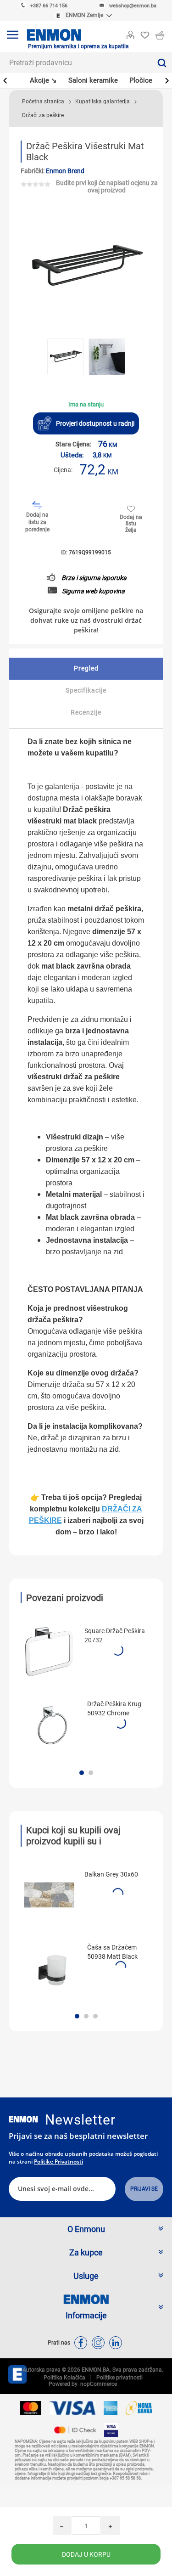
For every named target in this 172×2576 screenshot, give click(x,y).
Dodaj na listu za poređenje (37, 522)
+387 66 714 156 (49, 6)
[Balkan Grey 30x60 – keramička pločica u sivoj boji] (49, 1895)
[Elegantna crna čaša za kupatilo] (52, 1968)
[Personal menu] (130, 33)
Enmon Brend (65, 171)
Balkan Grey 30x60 (111, 1874)
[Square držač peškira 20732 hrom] (49, 1652)
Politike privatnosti (58, 2162)
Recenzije (86, 712)
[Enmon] (23, 2119)
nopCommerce (97, 2384)
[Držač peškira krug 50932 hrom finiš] (52, 1725)
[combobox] (76, 63)
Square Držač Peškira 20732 (115, 1635)
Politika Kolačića (64, 2378)
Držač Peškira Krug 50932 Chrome (114, 1708)
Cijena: (63, 470)
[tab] (86, 669)
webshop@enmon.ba (133, 6)
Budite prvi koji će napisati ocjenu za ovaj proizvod (107, 186)
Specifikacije (86, 690)
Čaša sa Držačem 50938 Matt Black (112, 1952)
